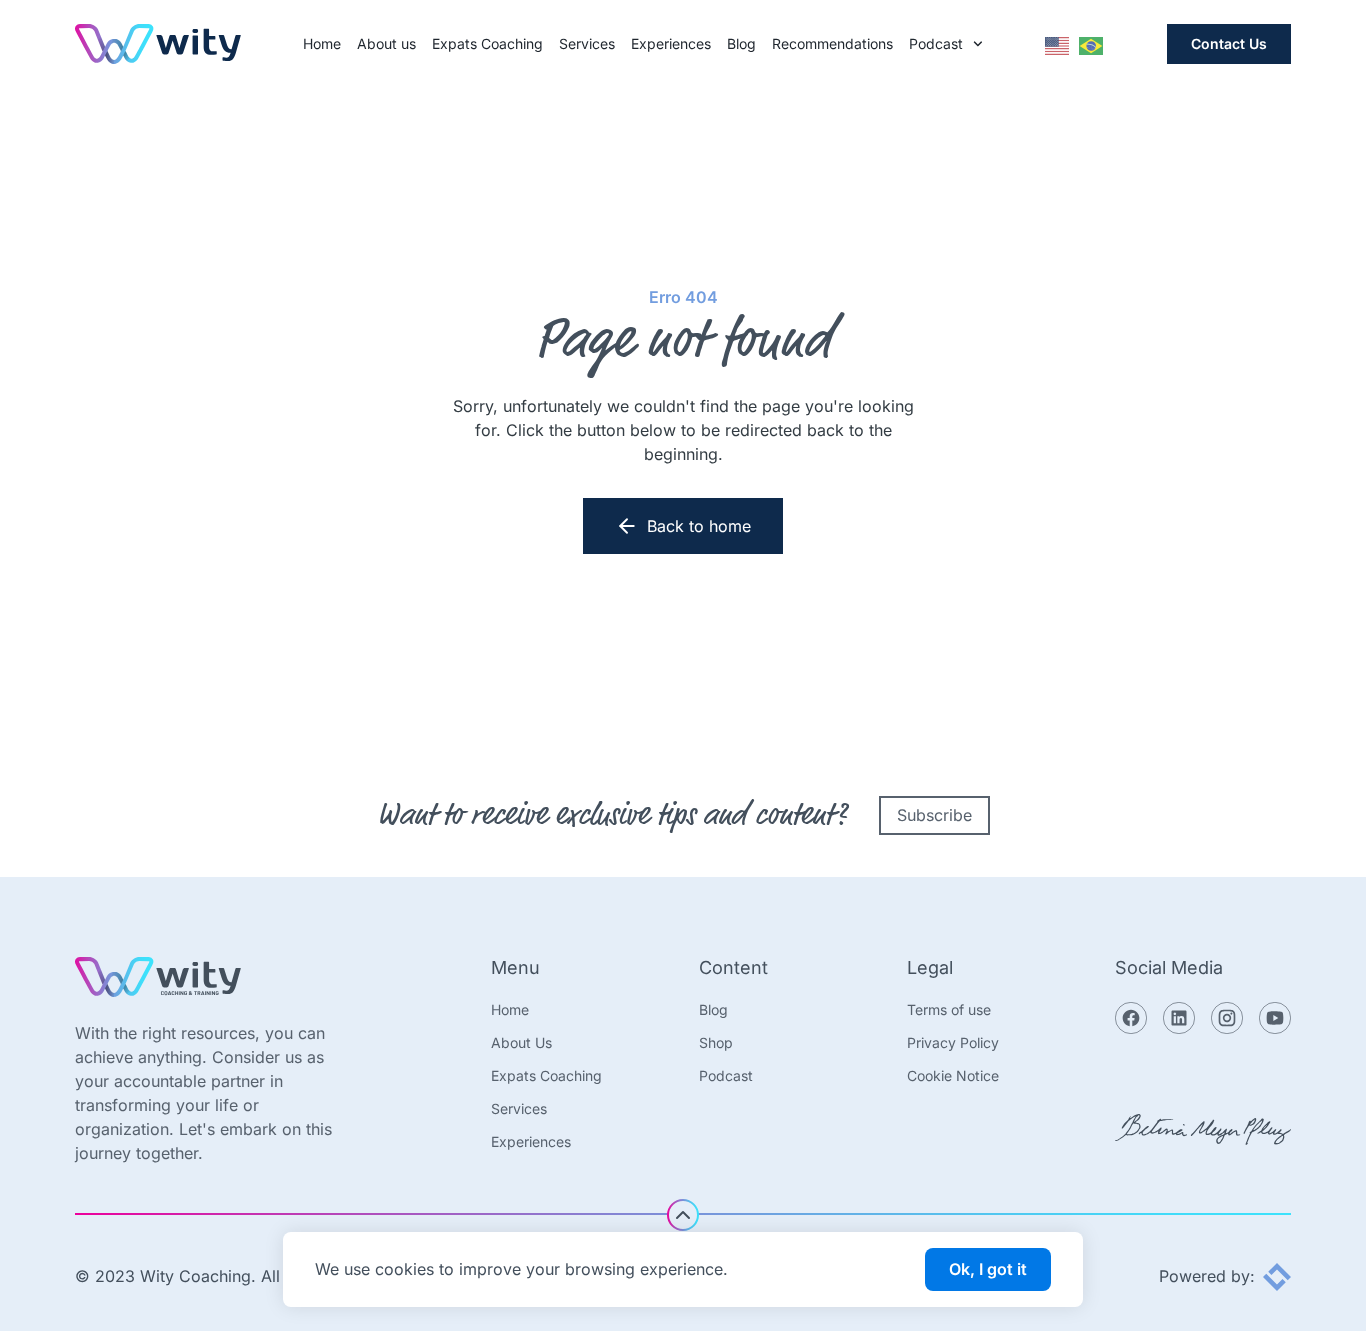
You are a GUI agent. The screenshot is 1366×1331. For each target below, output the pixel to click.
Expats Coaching (487, 44)
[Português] (1092, 44)
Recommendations (832, 44)
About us (386, 44)
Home (322, 44)
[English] (1058, 44)
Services (587, 44)
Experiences (671, 44)
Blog (741, 44)
